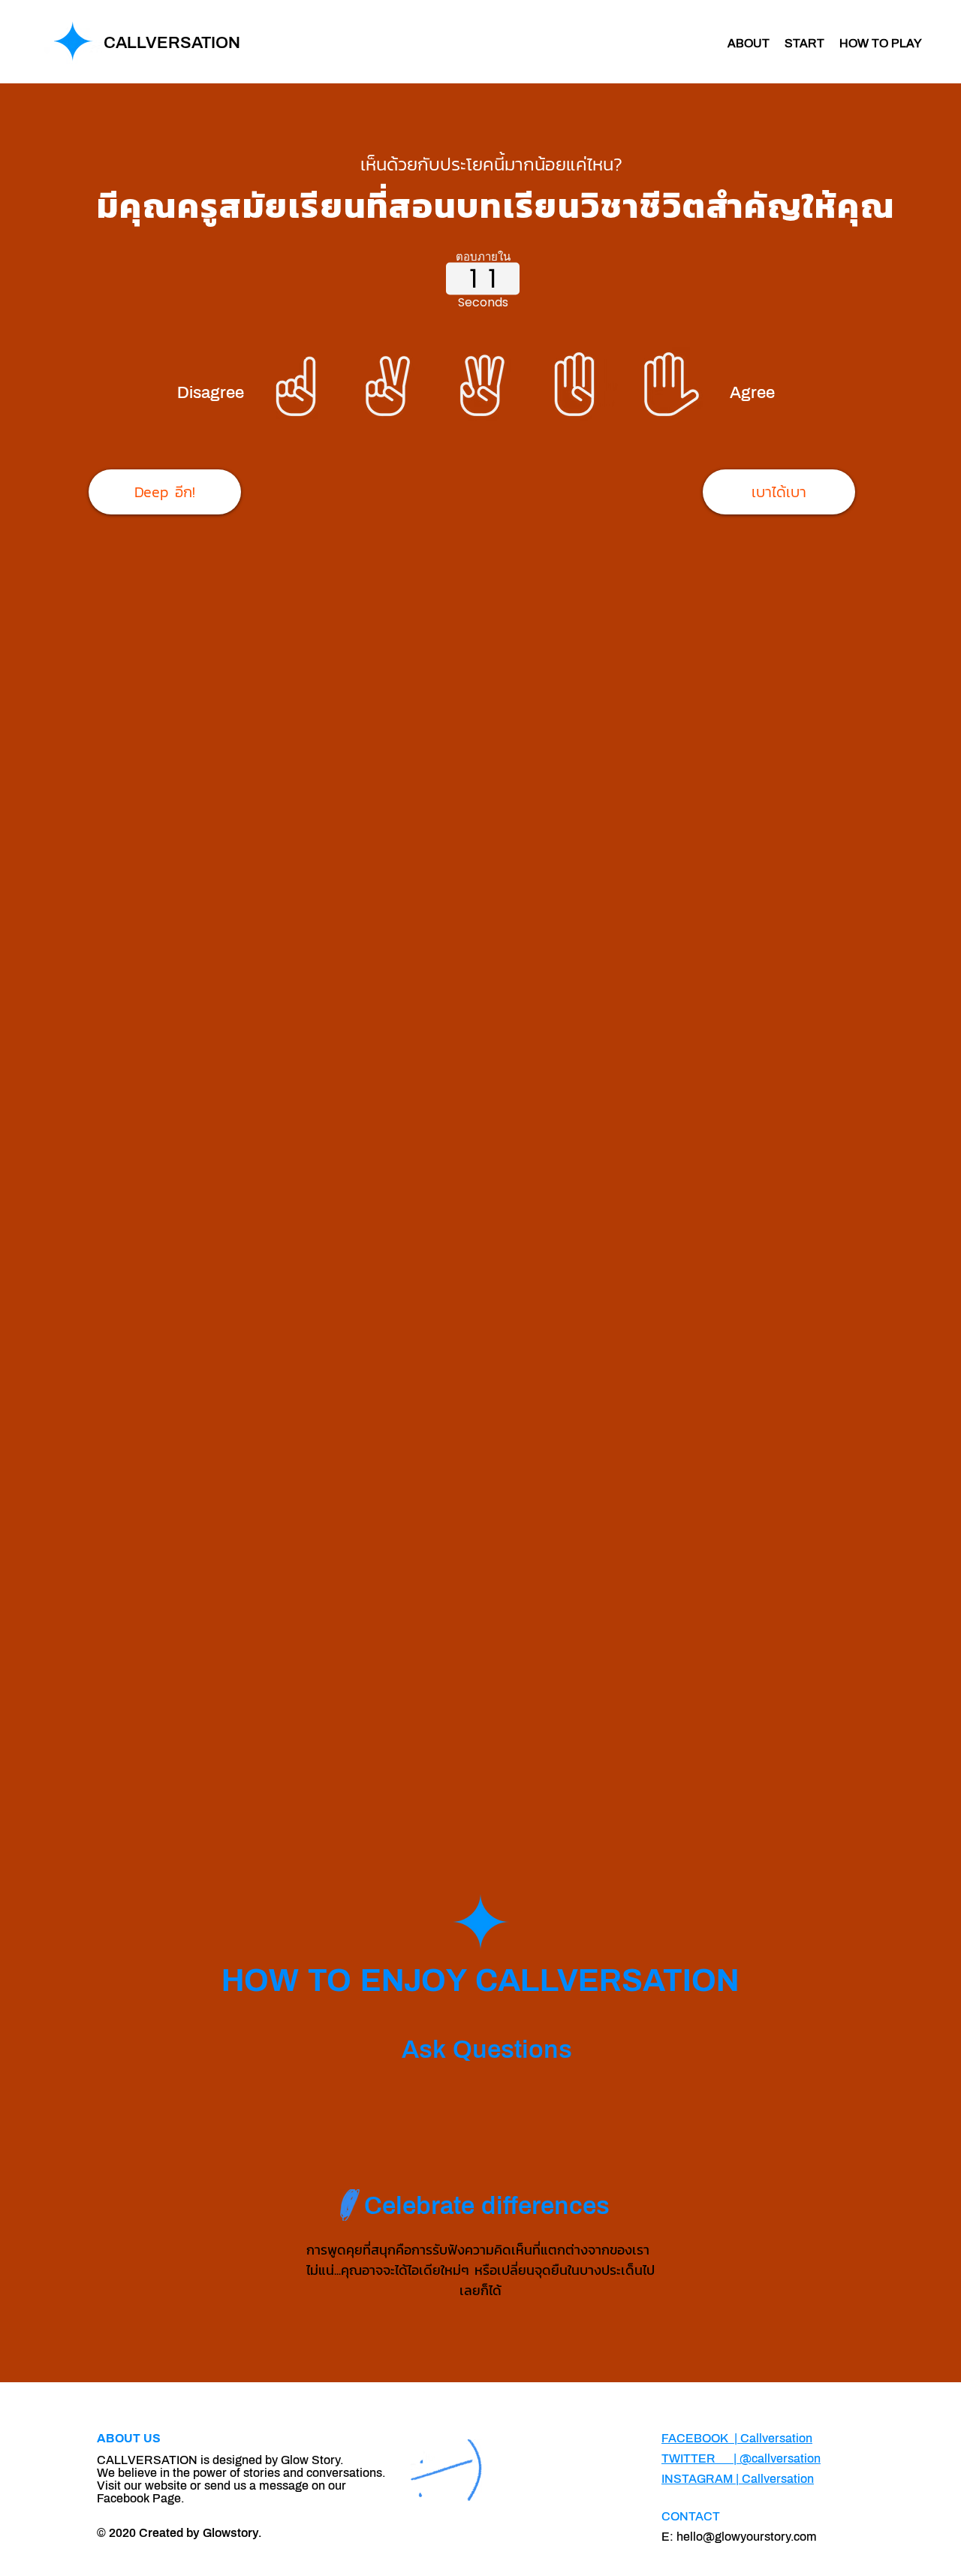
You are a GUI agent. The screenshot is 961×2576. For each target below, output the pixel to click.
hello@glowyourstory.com (747, 2537)
